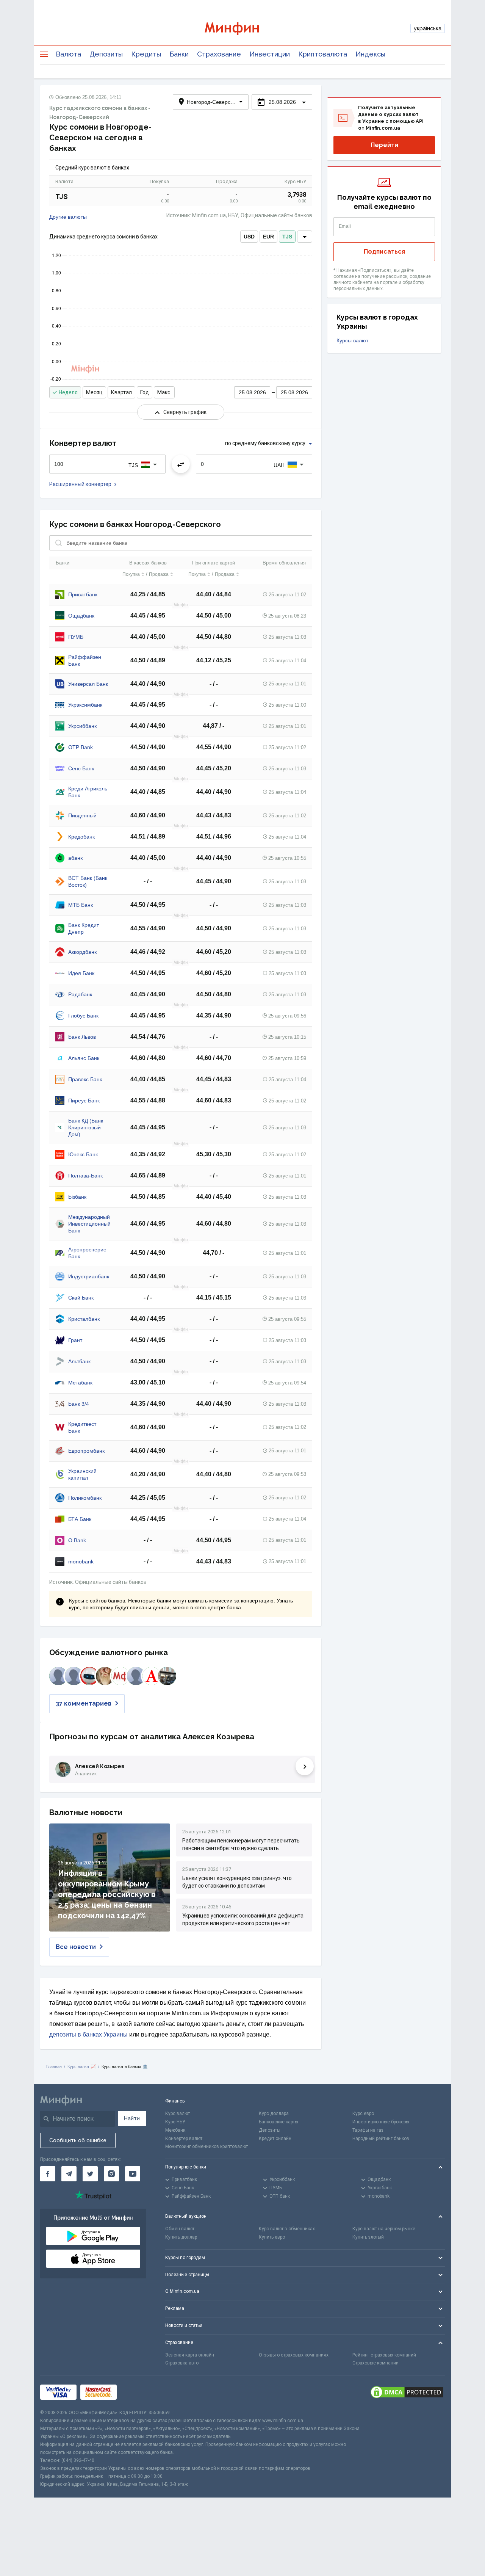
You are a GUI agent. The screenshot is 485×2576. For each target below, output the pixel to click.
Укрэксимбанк (85, 705)
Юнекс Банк (83, 1154)
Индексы (370, 54)
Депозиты (106, 54)
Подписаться (384, 252)
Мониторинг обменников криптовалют (207, 2146)
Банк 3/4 (79, 1404)
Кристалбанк (84, 1319)
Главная (54, 2066)
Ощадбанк (81, 616)
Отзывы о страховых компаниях (294, 2355)
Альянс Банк (84, 1058)
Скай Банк (81, 1298)
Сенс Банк (81, 768)
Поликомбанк (85, 1498)
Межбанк (175, 2130)
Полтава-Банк (85, 1176)
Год (145, 392)
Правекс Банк (85, 1079)
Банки (179, 54)
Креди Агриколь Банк (88, 792)
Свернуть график (185, 412)
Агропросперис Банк (87, 1253)
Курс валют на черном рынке (384, 2229)
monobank (81, 1562)
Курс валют (178, 2113)
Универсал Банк (88, 684)
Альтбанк (79, 1361)
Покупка (131, 574)
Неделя (68, 392)
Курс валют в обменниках (287, 2229)
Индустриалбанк (89, 1276)
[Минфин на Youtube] (133, 2174)
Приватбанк (83, 594)
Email (345, 226)
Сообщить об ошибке (78, 2140)
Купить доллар (181, 2237)
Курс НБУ (175, 2122)
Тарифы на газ (368, 2130)
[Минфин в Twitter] (90, 2174)
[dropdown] (305, 237)
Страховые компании (375, 2363)
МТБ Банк (81, 905)
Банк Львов (82, 1037)
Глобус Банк (83, 1016)
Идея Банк (81, 973)
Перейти (384, 145)
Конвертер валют (184, 2139)
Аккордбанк (82, 952)
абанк (75, 858)
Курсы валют (352, 340)
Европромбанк (86, 1451)
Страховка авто (182, 2363)
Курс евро (363, 2113)
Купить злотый (368, 2237)
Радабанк (80, 994)
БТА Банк (80, 1519)
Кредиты (146, 54)
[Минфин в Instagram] (111, 2174)
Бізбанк (77, 1197)
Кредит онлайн (275, 2139)
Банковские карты (278, 2122)
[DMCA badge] (407, 2392)
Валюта (68, 54)
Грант (75, 1340)
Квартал (121, 392)
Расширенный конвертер (80, 484)
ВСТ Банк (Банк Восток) (88, 881)
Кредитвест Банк (82, 1427)
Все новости (76, 1947)
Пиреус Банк (84, 1101)
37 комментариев (84, 1703)
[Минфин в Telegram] (69, 2174)
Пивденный (82, 815)
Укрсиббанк (82, 726)
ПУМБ (76, 637)
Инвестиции (270, 54)
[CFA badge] (137, 2392)
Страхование (219, 54)
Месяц (94, 392)
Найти (132, 2118)
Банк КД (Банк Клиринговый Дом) (86, 1127)
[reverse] (181, 464)
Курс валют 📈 (82, 2066)
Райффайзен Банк (85, 660)
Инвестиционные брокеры (381, 2122)
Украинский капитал (82, 1474)
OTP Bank (81, 747)
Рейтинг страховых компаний (384, 2355)
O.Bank (77, 1540)
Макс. (164, 392)
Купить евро (272, 2237)
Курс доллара (274, 2113)
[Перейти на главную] (242, 29)
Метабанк (80, 1383)
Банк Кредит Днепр (84, 928)
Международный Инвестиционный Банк (89, 1224)
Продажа (159, 574)
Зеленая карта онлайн (190, 2355)
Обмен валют (180, 2229)
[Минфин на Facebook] (48, 2174)
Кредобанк (81, 837)
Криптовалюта (323, 54)
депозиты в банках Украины (88, 2034)
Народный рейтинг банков (381, 2139)
